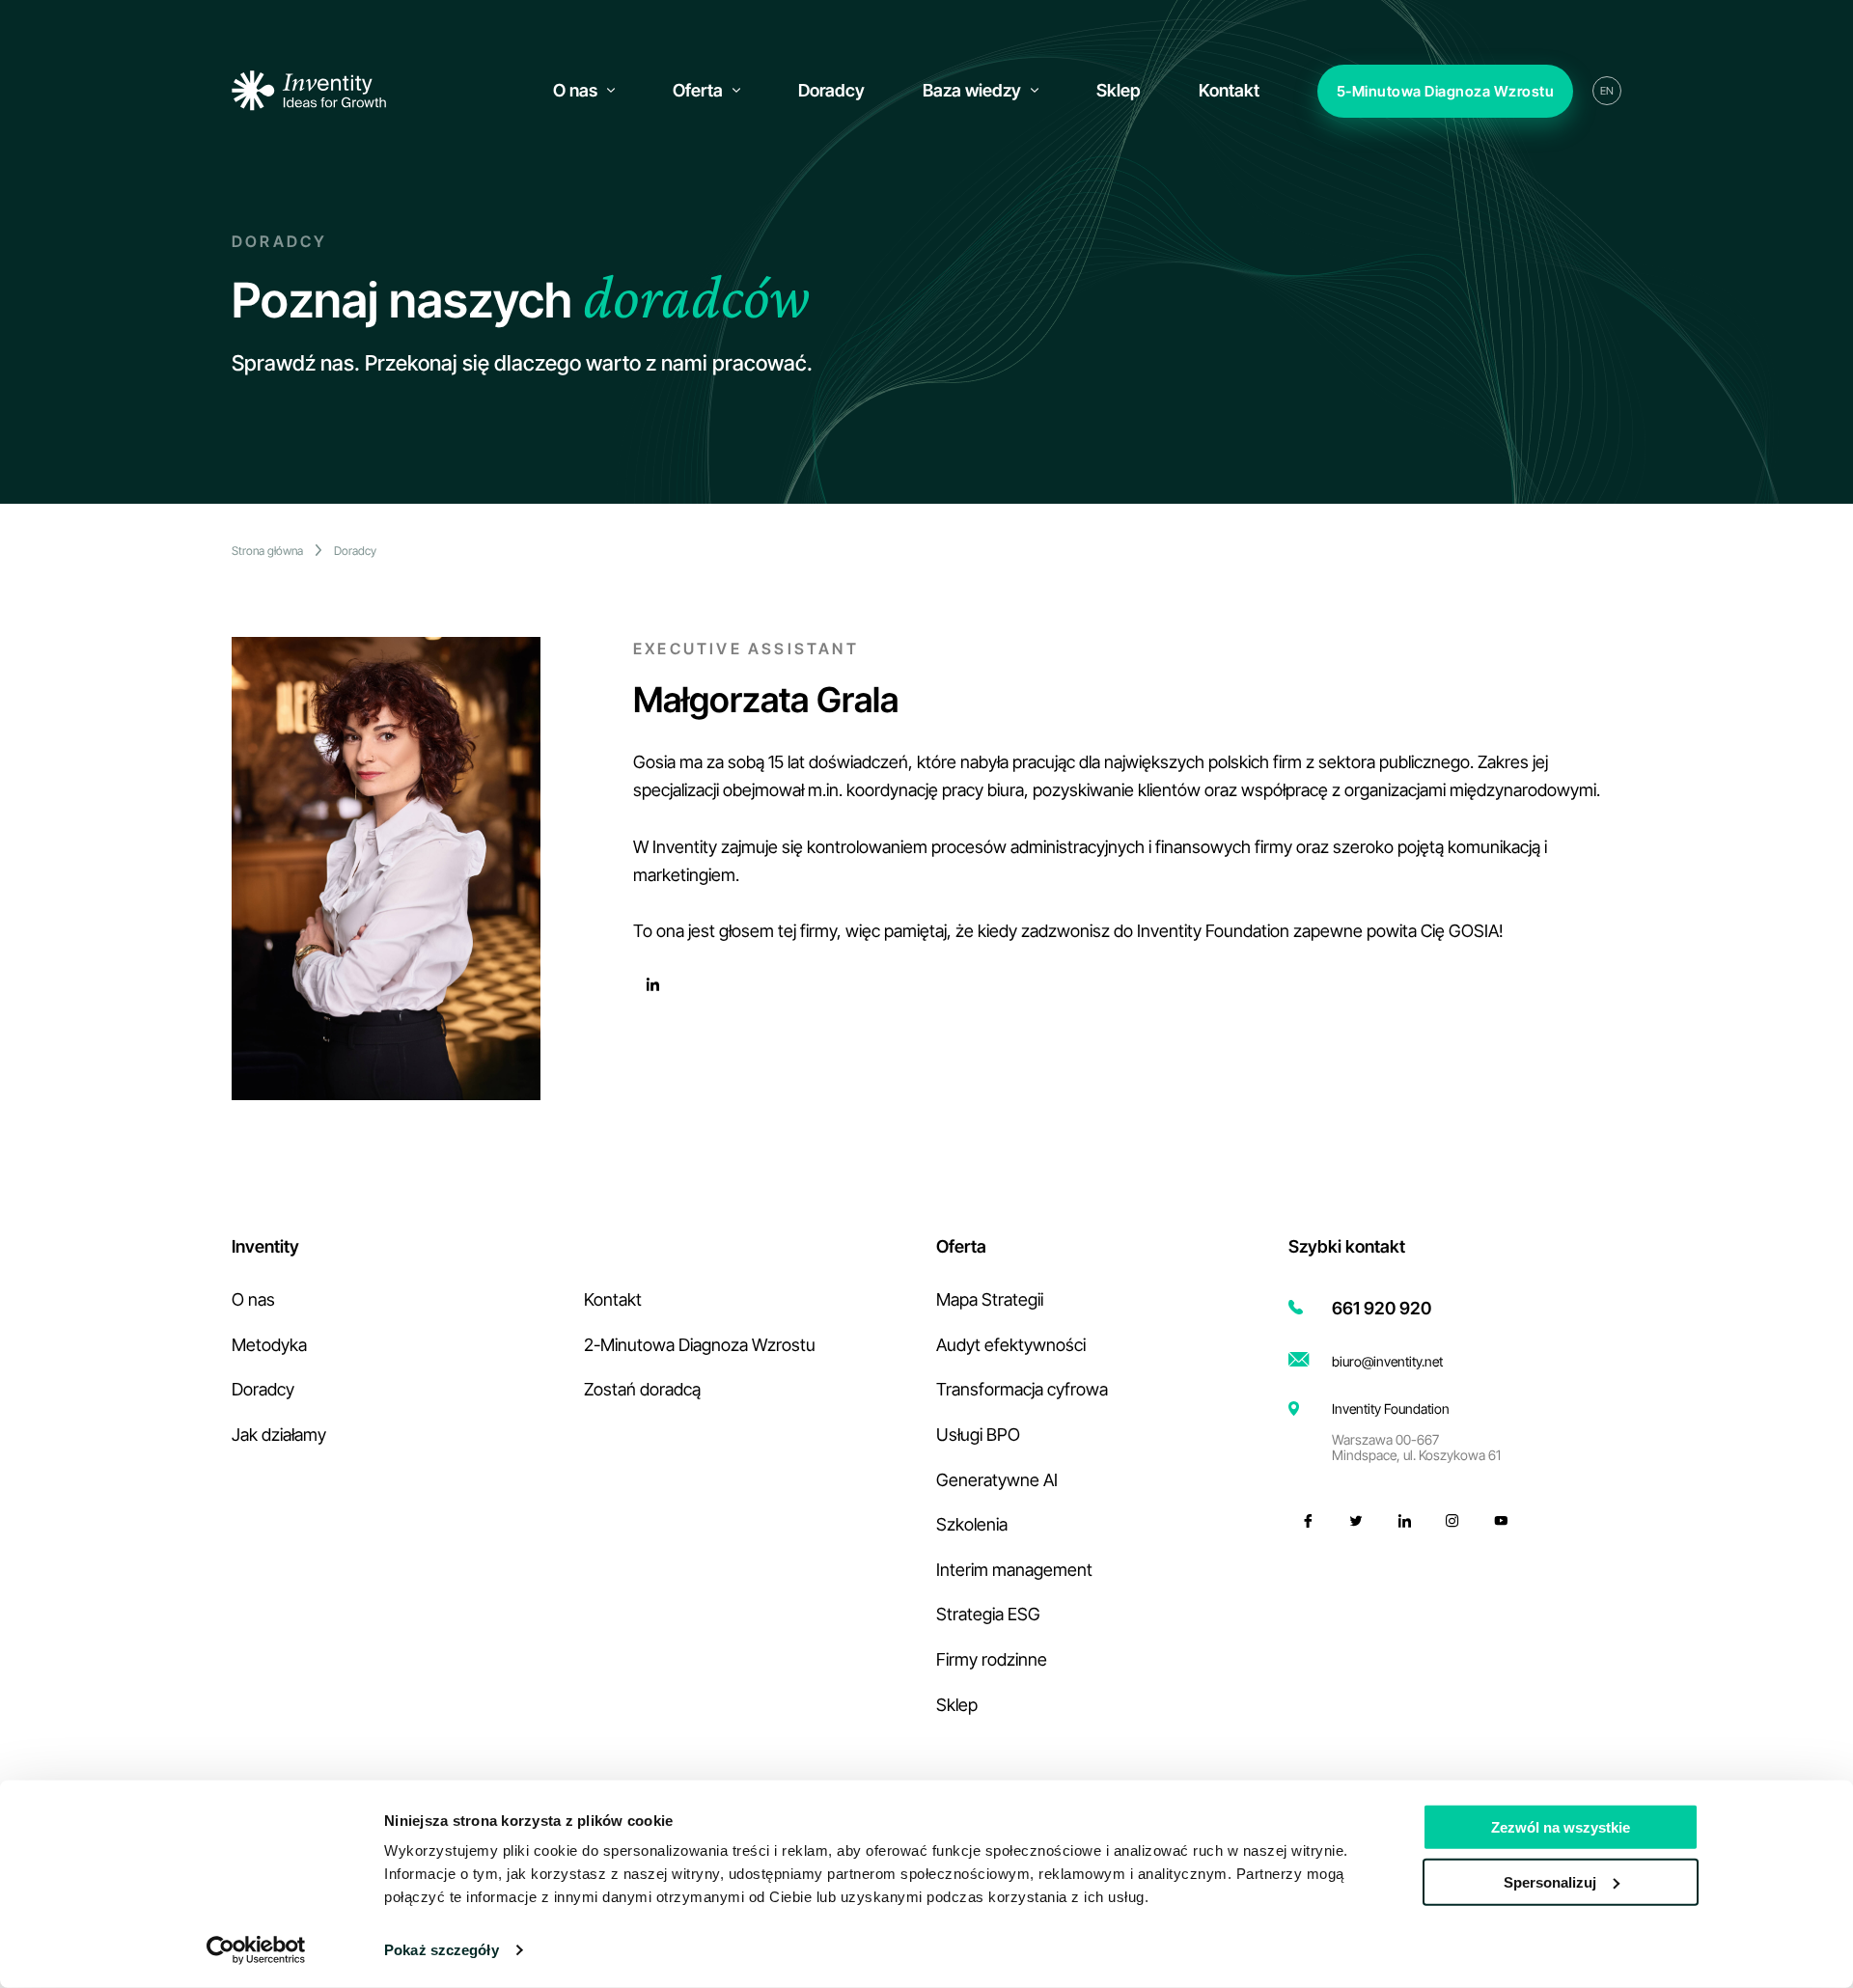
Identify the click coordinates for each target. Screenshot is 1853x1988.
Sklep (957, 1705)
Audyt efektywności (1011, 1345)
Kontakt (613, 1299)
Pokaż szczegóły (442, 1950)
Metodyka (269, 1345)
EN (1607, 91)
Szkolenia (972, 1524)
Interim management (1014, 1570)
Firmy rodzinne (992, 1659)
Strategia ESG (988, 1614)
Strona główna (267, 551)
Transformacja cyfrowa (1022, 1389)
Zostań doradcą (642, 1389)
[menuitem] (584, 91)
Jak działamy (279, 1435)
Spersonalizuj (1550, 1881)
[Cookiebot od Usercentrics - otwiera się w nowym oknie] (256, 1950)
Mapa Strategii (990, 1299)
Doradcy (355, 551)
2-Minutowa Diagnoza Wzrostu (700, 1345)
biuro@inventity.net (1387, 1361)
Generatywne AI (997, 1480)
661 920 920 (1382, 1308)
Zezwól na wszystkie (1561, 1827)
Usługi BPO (978, 1435)
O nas (253, 1299)
